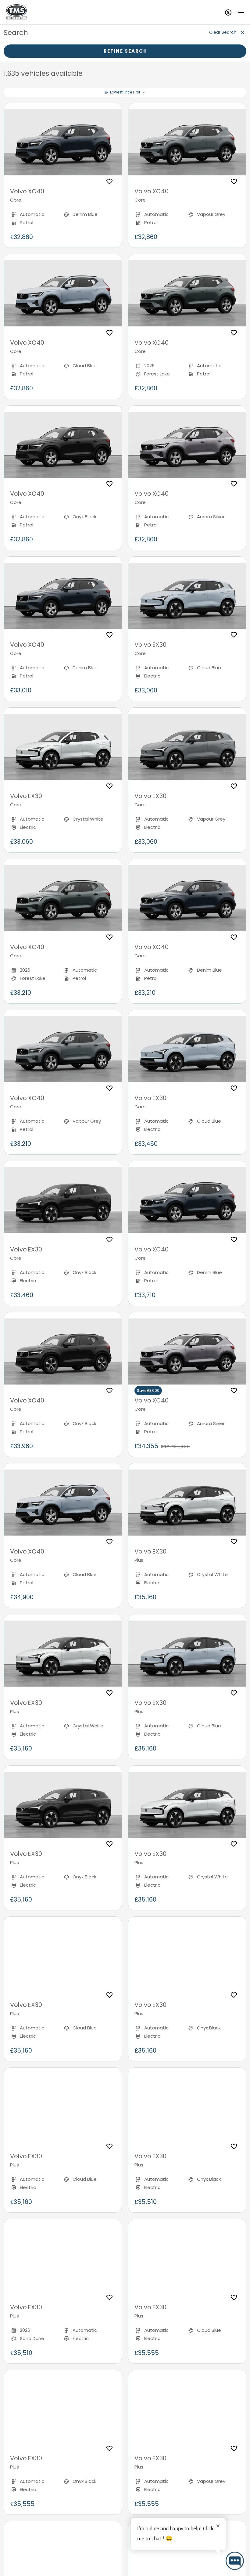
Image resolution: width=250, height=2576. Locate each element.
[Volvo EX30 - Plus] (187, 1503)
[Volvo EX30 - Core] (187, 596)
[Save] (109, 181)
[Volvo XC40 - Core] (63, 142)
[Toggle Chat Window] (235, 2561)
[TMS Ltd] (16, 12)
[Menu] (241, 12)
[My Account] (228, 12)
